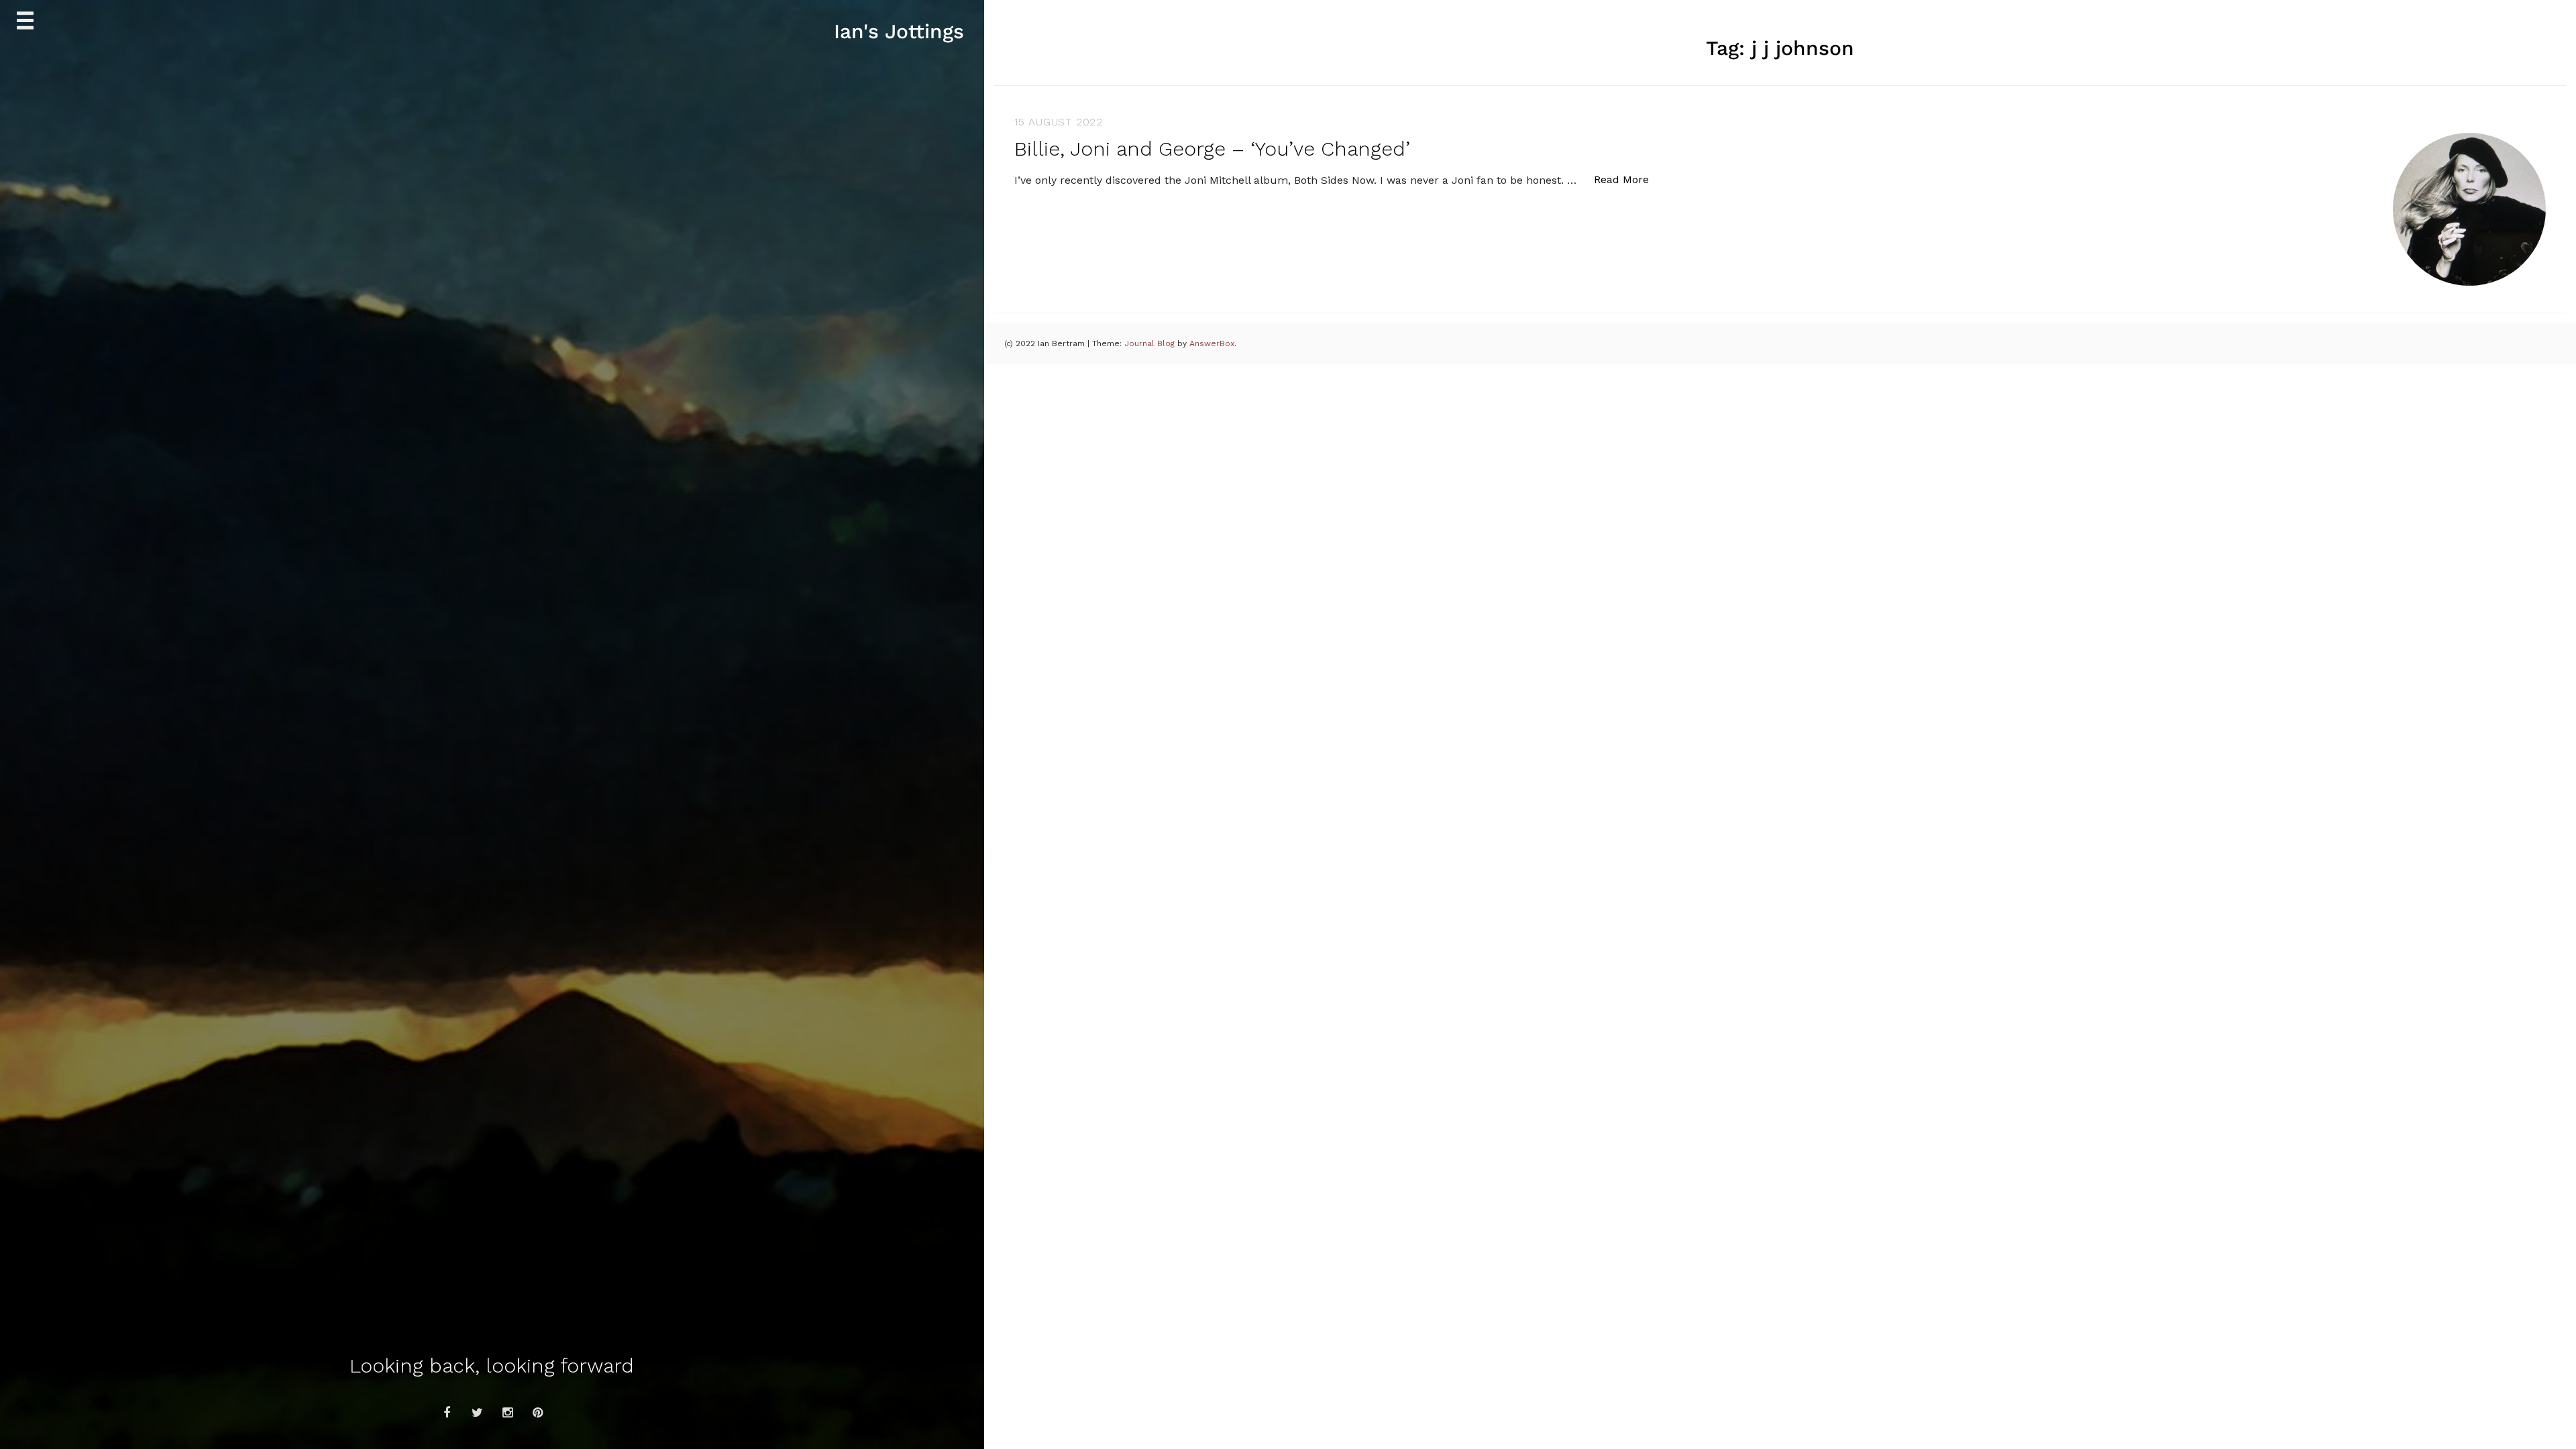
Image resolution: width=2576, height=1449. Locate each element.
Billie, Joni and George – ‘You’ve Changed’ (1212, 149)
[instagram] (507, 1413)
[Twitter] (477, 1413)
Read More (1628, 179)
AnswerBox (1212, 343)
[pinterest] (537, 1413)
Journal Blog (1151, 343)
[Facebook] (447, 1413)
